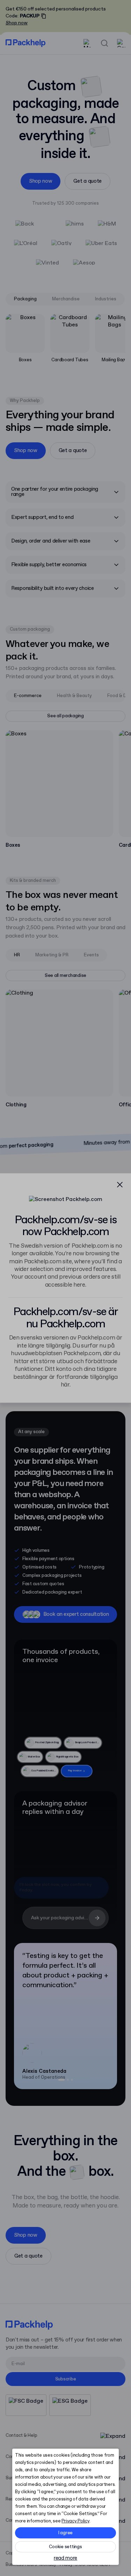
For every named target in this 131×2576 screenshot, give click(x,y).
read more (65, 2558)
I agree (65, 2533)
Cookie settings (65, 2547)
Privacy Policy (75, 2521)
